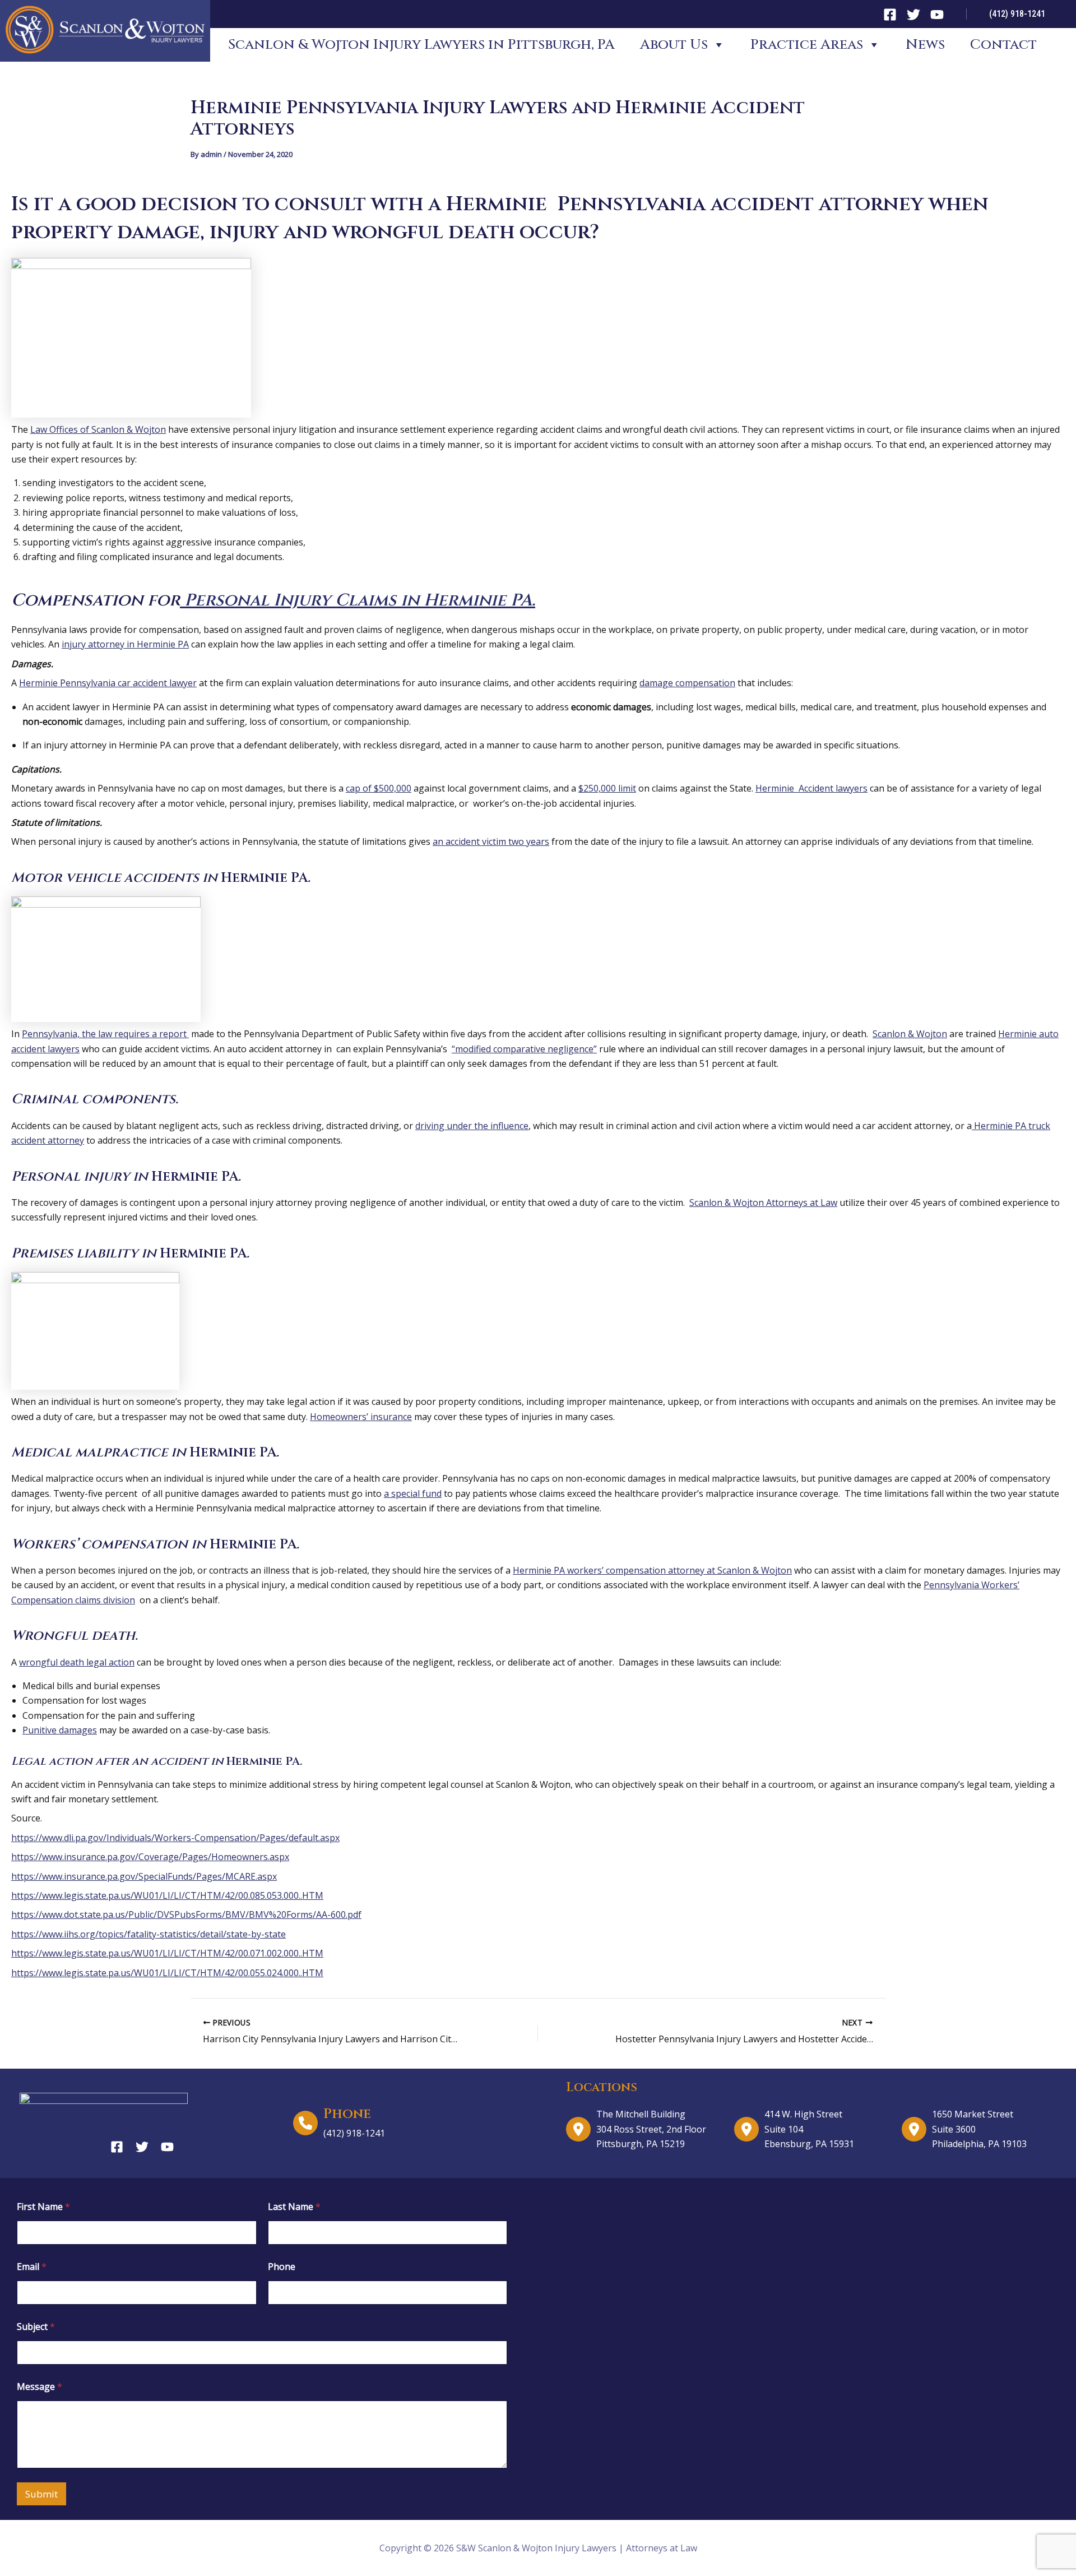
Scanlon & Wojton (910, 1034)
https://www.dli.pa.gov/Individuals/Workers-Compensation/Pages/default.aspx (175, 1838)
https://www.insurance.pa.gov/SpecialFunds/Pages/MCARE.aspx (144, 1876)
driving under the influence (472, 1126)
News (925, 45)
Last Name (294, 2207)
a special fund (413, 1493)
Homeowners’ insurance (361, 1417)
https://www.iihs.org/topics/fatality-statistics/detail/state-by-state (149, 1934)
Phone (282, 2267)
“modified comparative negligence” (524, 1049)
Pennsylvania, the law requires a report (105, 1034)
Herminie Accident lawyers (811, 788)
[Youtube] (167, 2147)
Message (40, 2387)
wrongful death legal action (77, 1662)
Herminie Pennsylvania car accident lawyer (108, 683)
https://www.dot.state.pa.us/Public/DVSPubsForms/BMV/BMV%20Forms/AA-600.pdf (186, 1914)
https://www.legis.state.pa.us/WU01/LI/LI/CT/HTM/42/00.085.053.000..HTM (167, 1895)
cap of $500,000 (379, 788)
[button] (1017, 14)
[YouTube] (937, 15)
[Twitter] (913, 15)
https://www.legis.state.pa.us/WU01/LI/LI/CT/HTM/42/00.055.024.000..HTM (167, 1973)
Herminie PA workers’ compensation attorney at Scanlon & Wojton (652, 1570)
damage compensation (687, 683)
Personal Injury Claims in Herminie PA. (358, 600)
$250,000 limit (607, 788)
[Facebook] (890, 15)
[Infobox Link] (416, 2123)
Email (32, 2267)
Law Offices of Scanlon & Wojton (98, 429)
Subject (36, 2327)
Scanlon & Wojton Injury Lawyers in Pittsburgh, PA (421, 45)
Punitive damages (60, 1730)
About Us (674, 45)
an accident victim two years (491, 841)
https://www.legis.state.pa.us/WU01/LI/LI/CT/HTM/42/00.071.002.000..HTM (167, 1953)
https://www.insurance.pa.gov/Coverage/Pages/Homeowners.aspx (150, 1857)
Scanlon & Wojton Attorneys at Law (763, 1203)
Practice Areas (807, 45)
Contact (1003, 45)
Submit (41, 2494)
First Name (43, 2207)
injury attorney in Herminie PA (125, 644)
